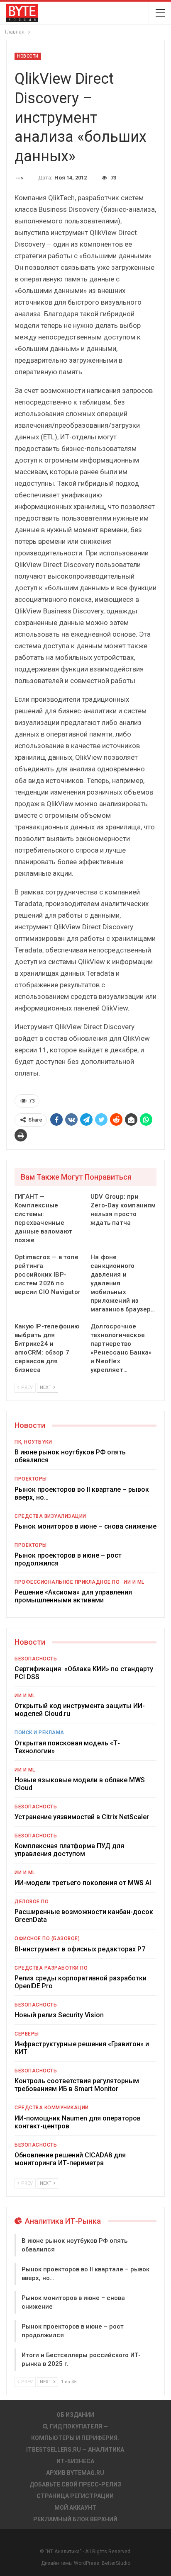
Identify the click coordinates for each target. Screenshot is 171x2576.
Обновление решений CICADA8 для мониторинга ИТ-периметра (70, 2159)
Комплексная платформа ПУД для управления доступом (69, 1850)
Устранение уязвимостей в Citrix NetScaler (82, 1817)
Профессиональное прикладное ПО (67, 1582)
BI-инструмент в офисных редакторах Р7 (80, 1949)
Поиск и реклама (39, 1733)
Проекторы (31, 1479)
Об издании (75, 2415)
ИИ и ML (134, 1582)
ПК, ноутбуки (33, 1442)
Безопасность (36, 1659)
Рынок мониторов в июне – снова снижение (85, 1526)
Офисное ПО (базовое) (47, 1939)
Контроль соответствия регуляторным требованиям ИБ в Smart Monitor (77, 2085)
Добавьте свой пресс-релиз (75, 2484)
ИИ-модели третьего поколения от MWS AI (83, 1883)
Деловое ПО (32, 1902)
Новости (28, 56)
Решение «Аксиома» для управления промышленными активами (73, 1596)
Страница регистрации (75, 2496)
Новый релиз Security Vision (59, 2015)
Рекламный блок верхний (75, 2519)
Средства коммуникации (52, 2108)
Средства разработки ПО (51, 1968)
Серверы (27, 2034)
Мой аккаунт (75, 2508)
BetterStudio (116, 2563)
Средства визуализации (50, 1516)
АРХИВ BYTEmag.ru (75, 2473)
